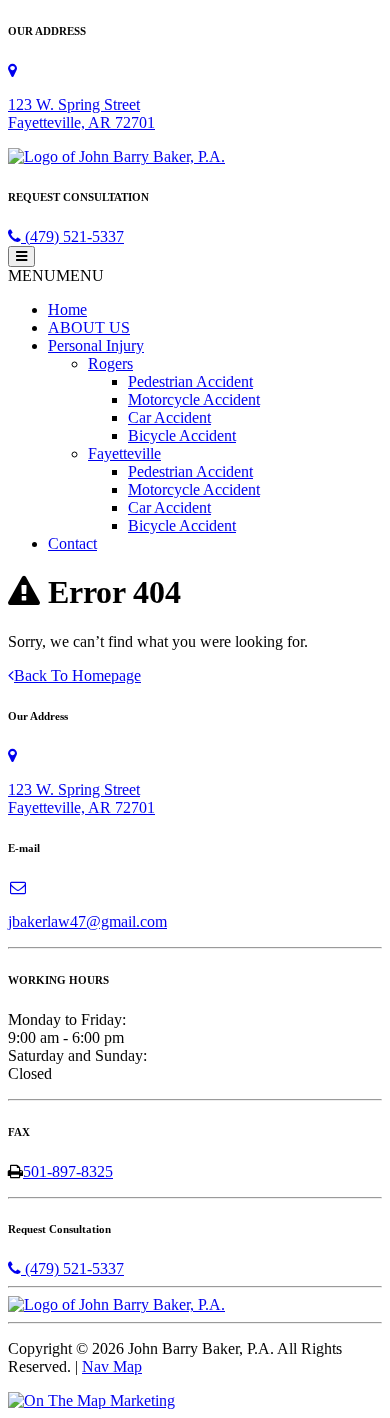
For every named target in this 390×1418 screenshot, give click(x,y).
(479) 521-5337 (72, 236)
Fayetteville (124, 453)
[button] (56, 275)
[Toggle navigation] (21, 256)
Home (67, 309)
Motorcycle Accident (194, 399)
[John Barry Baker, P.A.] (116, 156)
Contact (72, 543)
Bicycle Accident (182, 435)
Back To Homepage (77, 675)
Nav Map (112, 1366)
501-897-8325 (68, 1171)
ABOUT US (89, 327)
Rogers (110, 363)
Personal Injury (96, 345)
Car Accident (169, 417)
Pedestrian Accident (190, 381)
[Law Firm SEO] (91, 1400)
